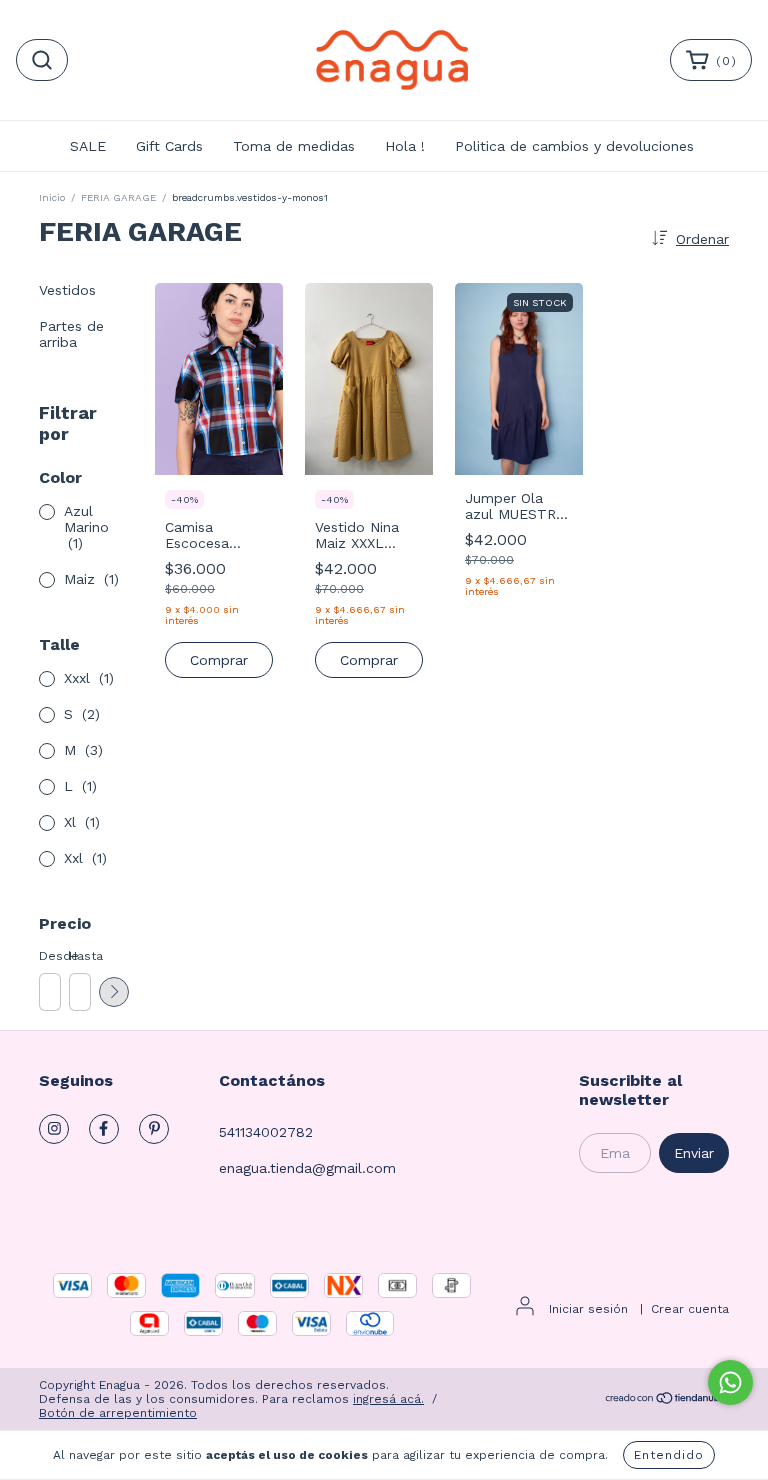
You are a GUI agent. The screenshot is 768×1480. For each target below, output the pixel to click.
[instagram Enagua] (54, 1129)
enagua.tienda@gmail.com (307, 1168)
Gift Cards (169, 146)
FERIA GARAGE (118, 197)
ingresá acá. (388, 1399)
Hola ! (405, 146)
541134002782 (266, 1132)
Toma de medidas (294, 146)
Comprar (219, 660)
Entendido (669, 1455)
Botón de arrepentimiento (118, 1413)
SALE (88, 146)
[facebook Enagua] (104, 1129)
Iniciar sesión (588, 1309)
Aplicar (114, 992)
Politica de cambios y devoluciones (574, 146)
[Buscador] (42, 60)
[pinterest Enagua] (154, 1129)
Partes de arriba (71, 334)
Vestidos (67, 290)
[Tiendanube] (666, 1400)
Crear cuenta (690, 1309)
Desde (49, 956)
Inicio (52, 197)
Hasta (79, 956)
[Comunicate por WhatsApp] (730, 1382)
